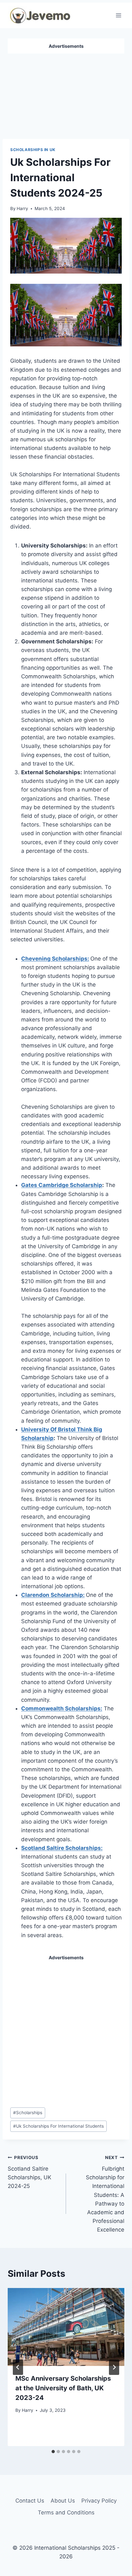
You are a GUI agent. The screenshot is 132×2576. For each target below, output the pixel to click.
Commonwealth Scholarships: (62, 1708)
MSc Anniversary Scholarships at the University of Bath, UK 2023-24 (63, 2388)
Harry (22, 208)
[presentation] (66, 2327)
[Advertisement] (66, 94)
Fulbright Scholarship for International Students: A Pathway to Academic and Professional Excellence (105, 2194)
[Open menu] (118, 15)
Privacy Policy (99, 2501)
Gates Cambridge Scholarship (62, 1185)
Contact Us (30, 2501)
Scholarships (28, 2113)
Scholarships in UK (33, 150)
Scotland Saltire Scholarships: (62, 1848)
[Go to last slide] (18, 2367)
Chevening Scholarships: (55, 959)
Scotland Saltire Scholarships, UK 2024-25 (29, 2172)
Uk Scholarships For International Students (58, 2126)
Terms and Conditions (66, 2512)
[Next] (114, 2367)
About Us (63, 2501)
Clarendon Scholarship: (53, 1595)
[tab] (53, 2452)
